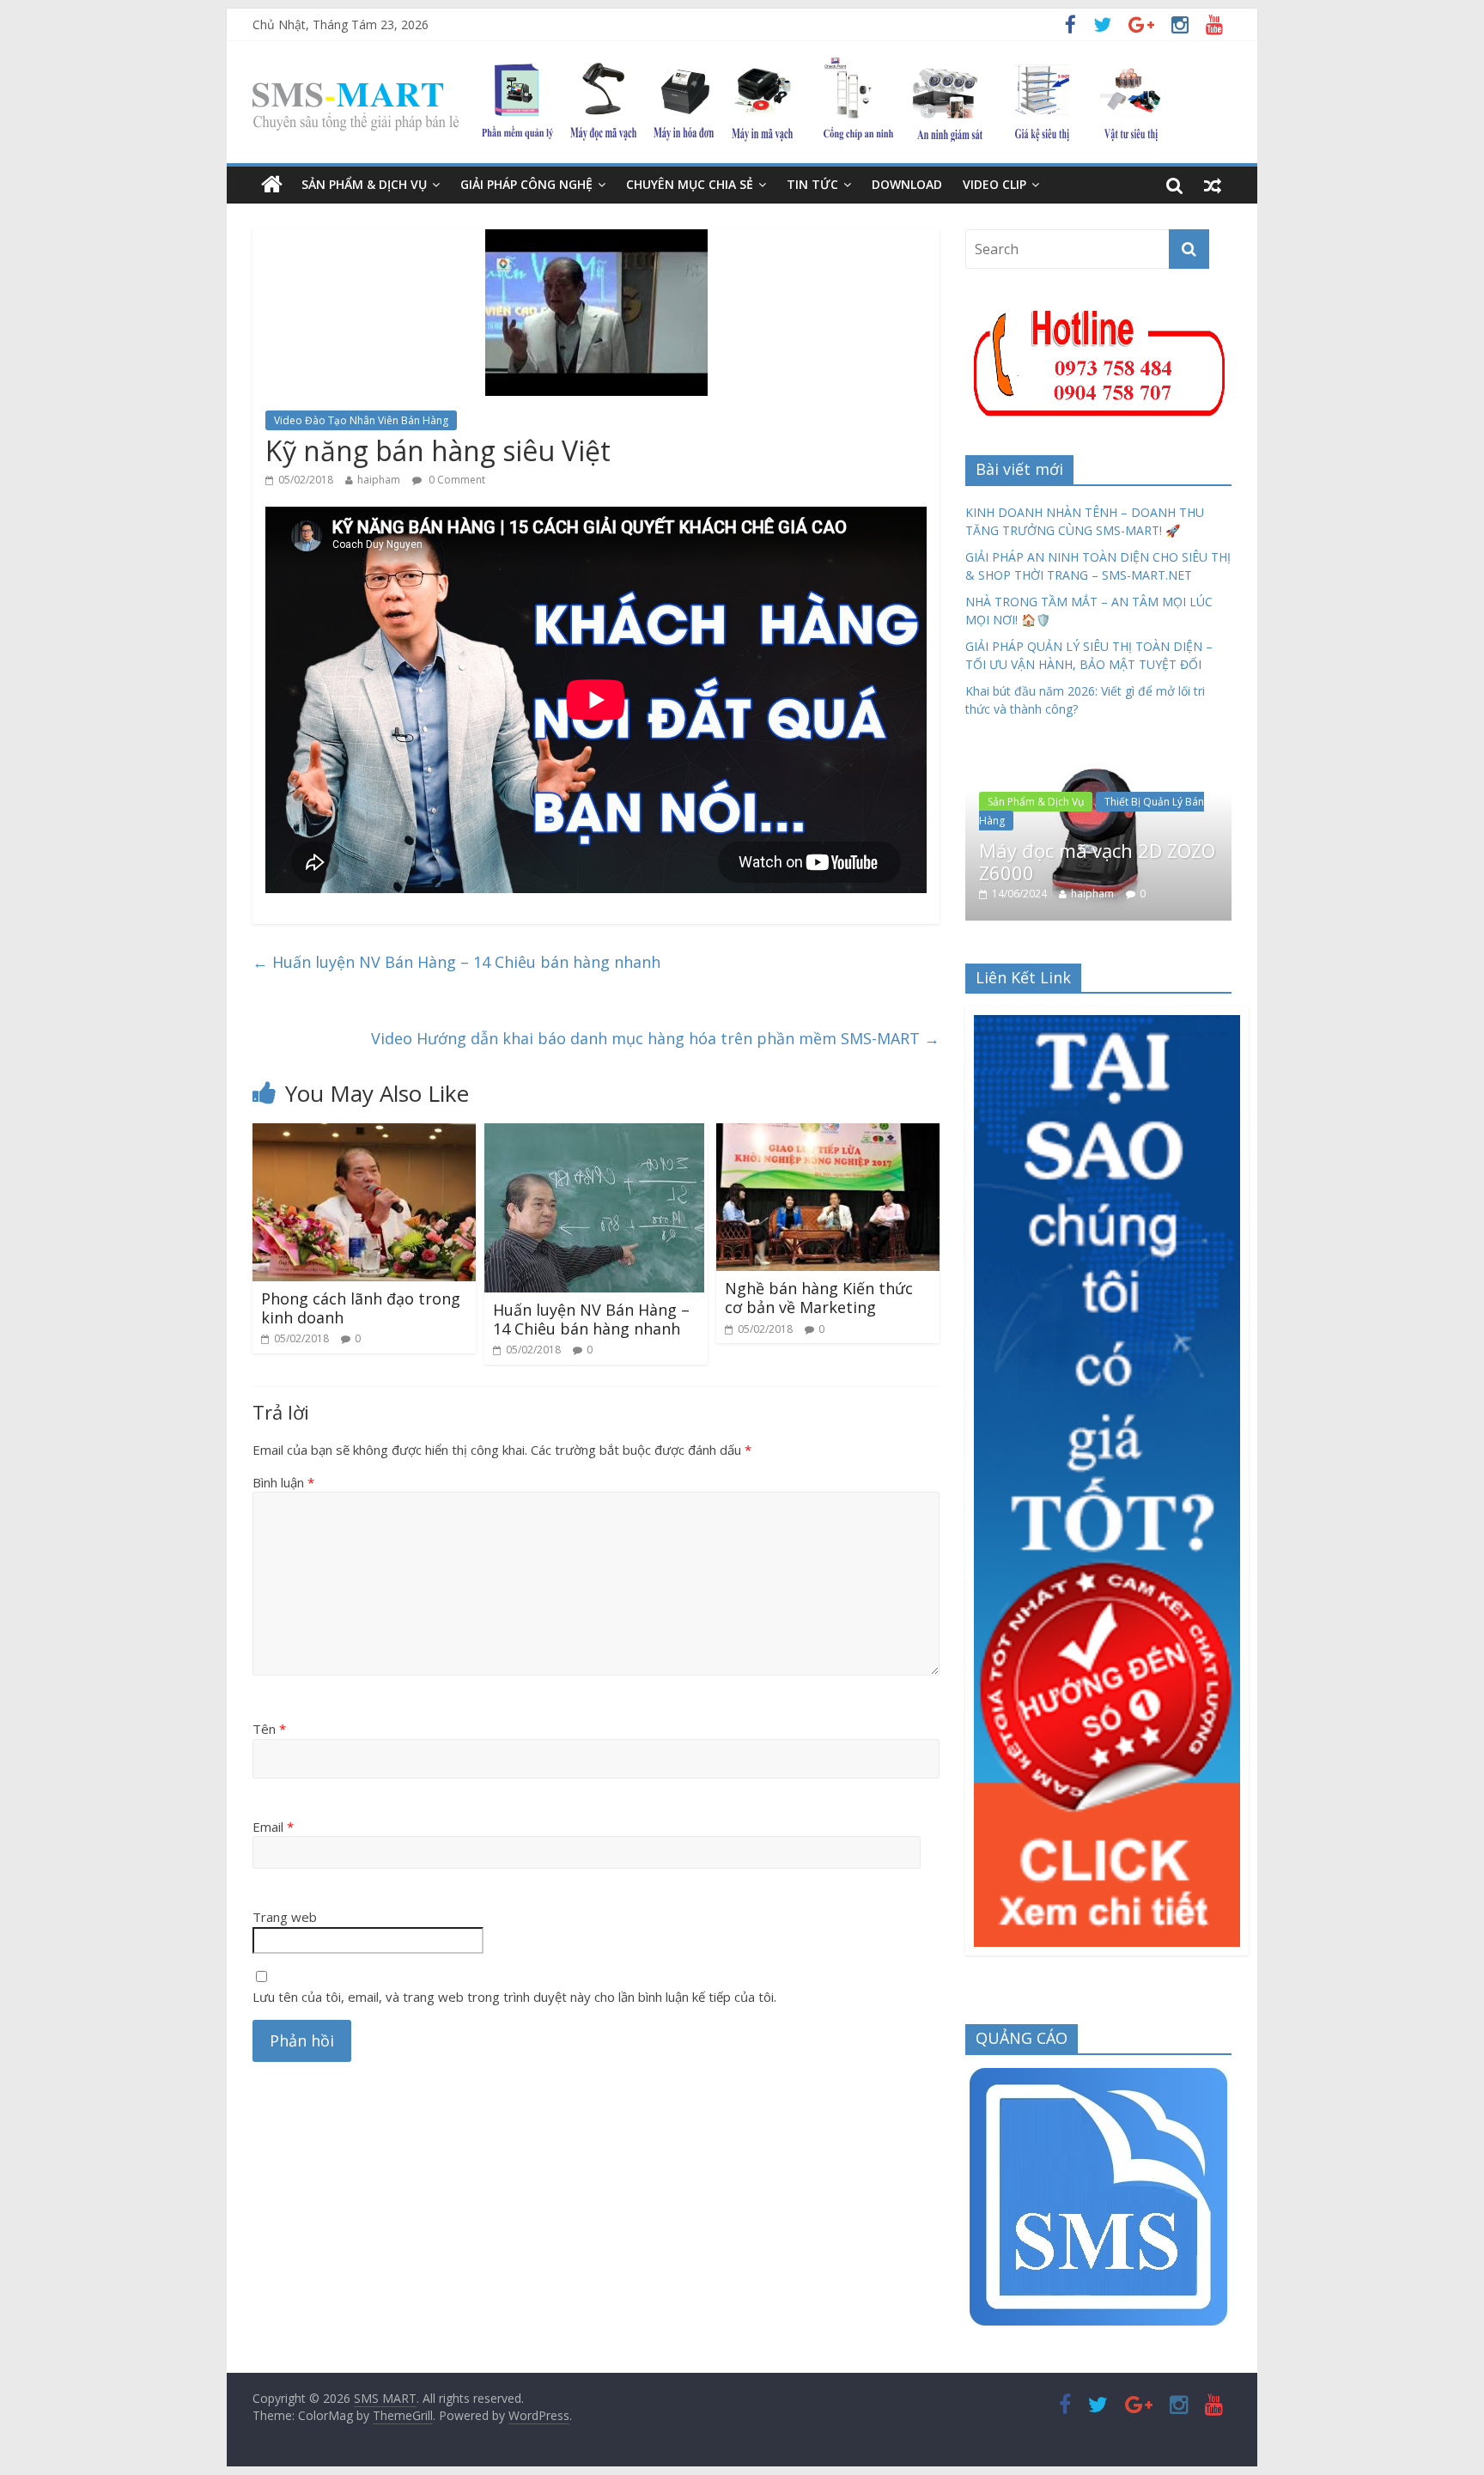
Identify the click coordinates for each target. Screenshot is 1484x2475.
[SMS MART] (707, 68)
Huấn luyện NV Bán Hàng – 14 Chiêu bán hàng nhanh (456, 962)
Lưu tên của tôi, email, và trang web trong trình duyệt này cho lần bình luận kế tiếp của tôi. (514, 1997)
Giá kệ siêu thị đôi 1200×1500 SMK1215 (1078, 830)
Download (907, 184)
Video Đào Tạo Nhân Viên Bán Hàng (361, 420)
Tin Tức (812, 184)
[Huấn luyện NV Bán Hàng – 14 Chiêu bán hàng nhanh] (594, 1134)
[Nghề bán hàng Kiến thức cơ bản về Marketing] (828, 1134)
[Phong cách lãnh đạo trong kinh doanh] (364, 1134)
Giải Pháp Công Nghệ (526, 184)
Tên (269, 1729)
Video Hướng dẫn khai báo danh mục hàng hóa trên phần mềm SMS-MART (655, 1038)
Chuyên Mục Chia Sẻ (690, 184)
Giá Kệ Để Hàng (1030, 790)
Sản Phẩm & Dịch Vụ (364, 184)
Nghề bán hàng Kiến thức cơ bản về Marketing (819, 1298)
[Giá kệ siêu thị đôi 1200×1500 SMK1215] (1104, 761)
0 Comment (456, 480)
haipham (379, 480)
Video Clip (994, 184)
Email (273, 1827)
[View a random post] (1213, 185)
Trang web (285, 1917)
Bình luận (283, 1482)
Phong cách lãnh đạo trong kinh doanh (361, 1308)
